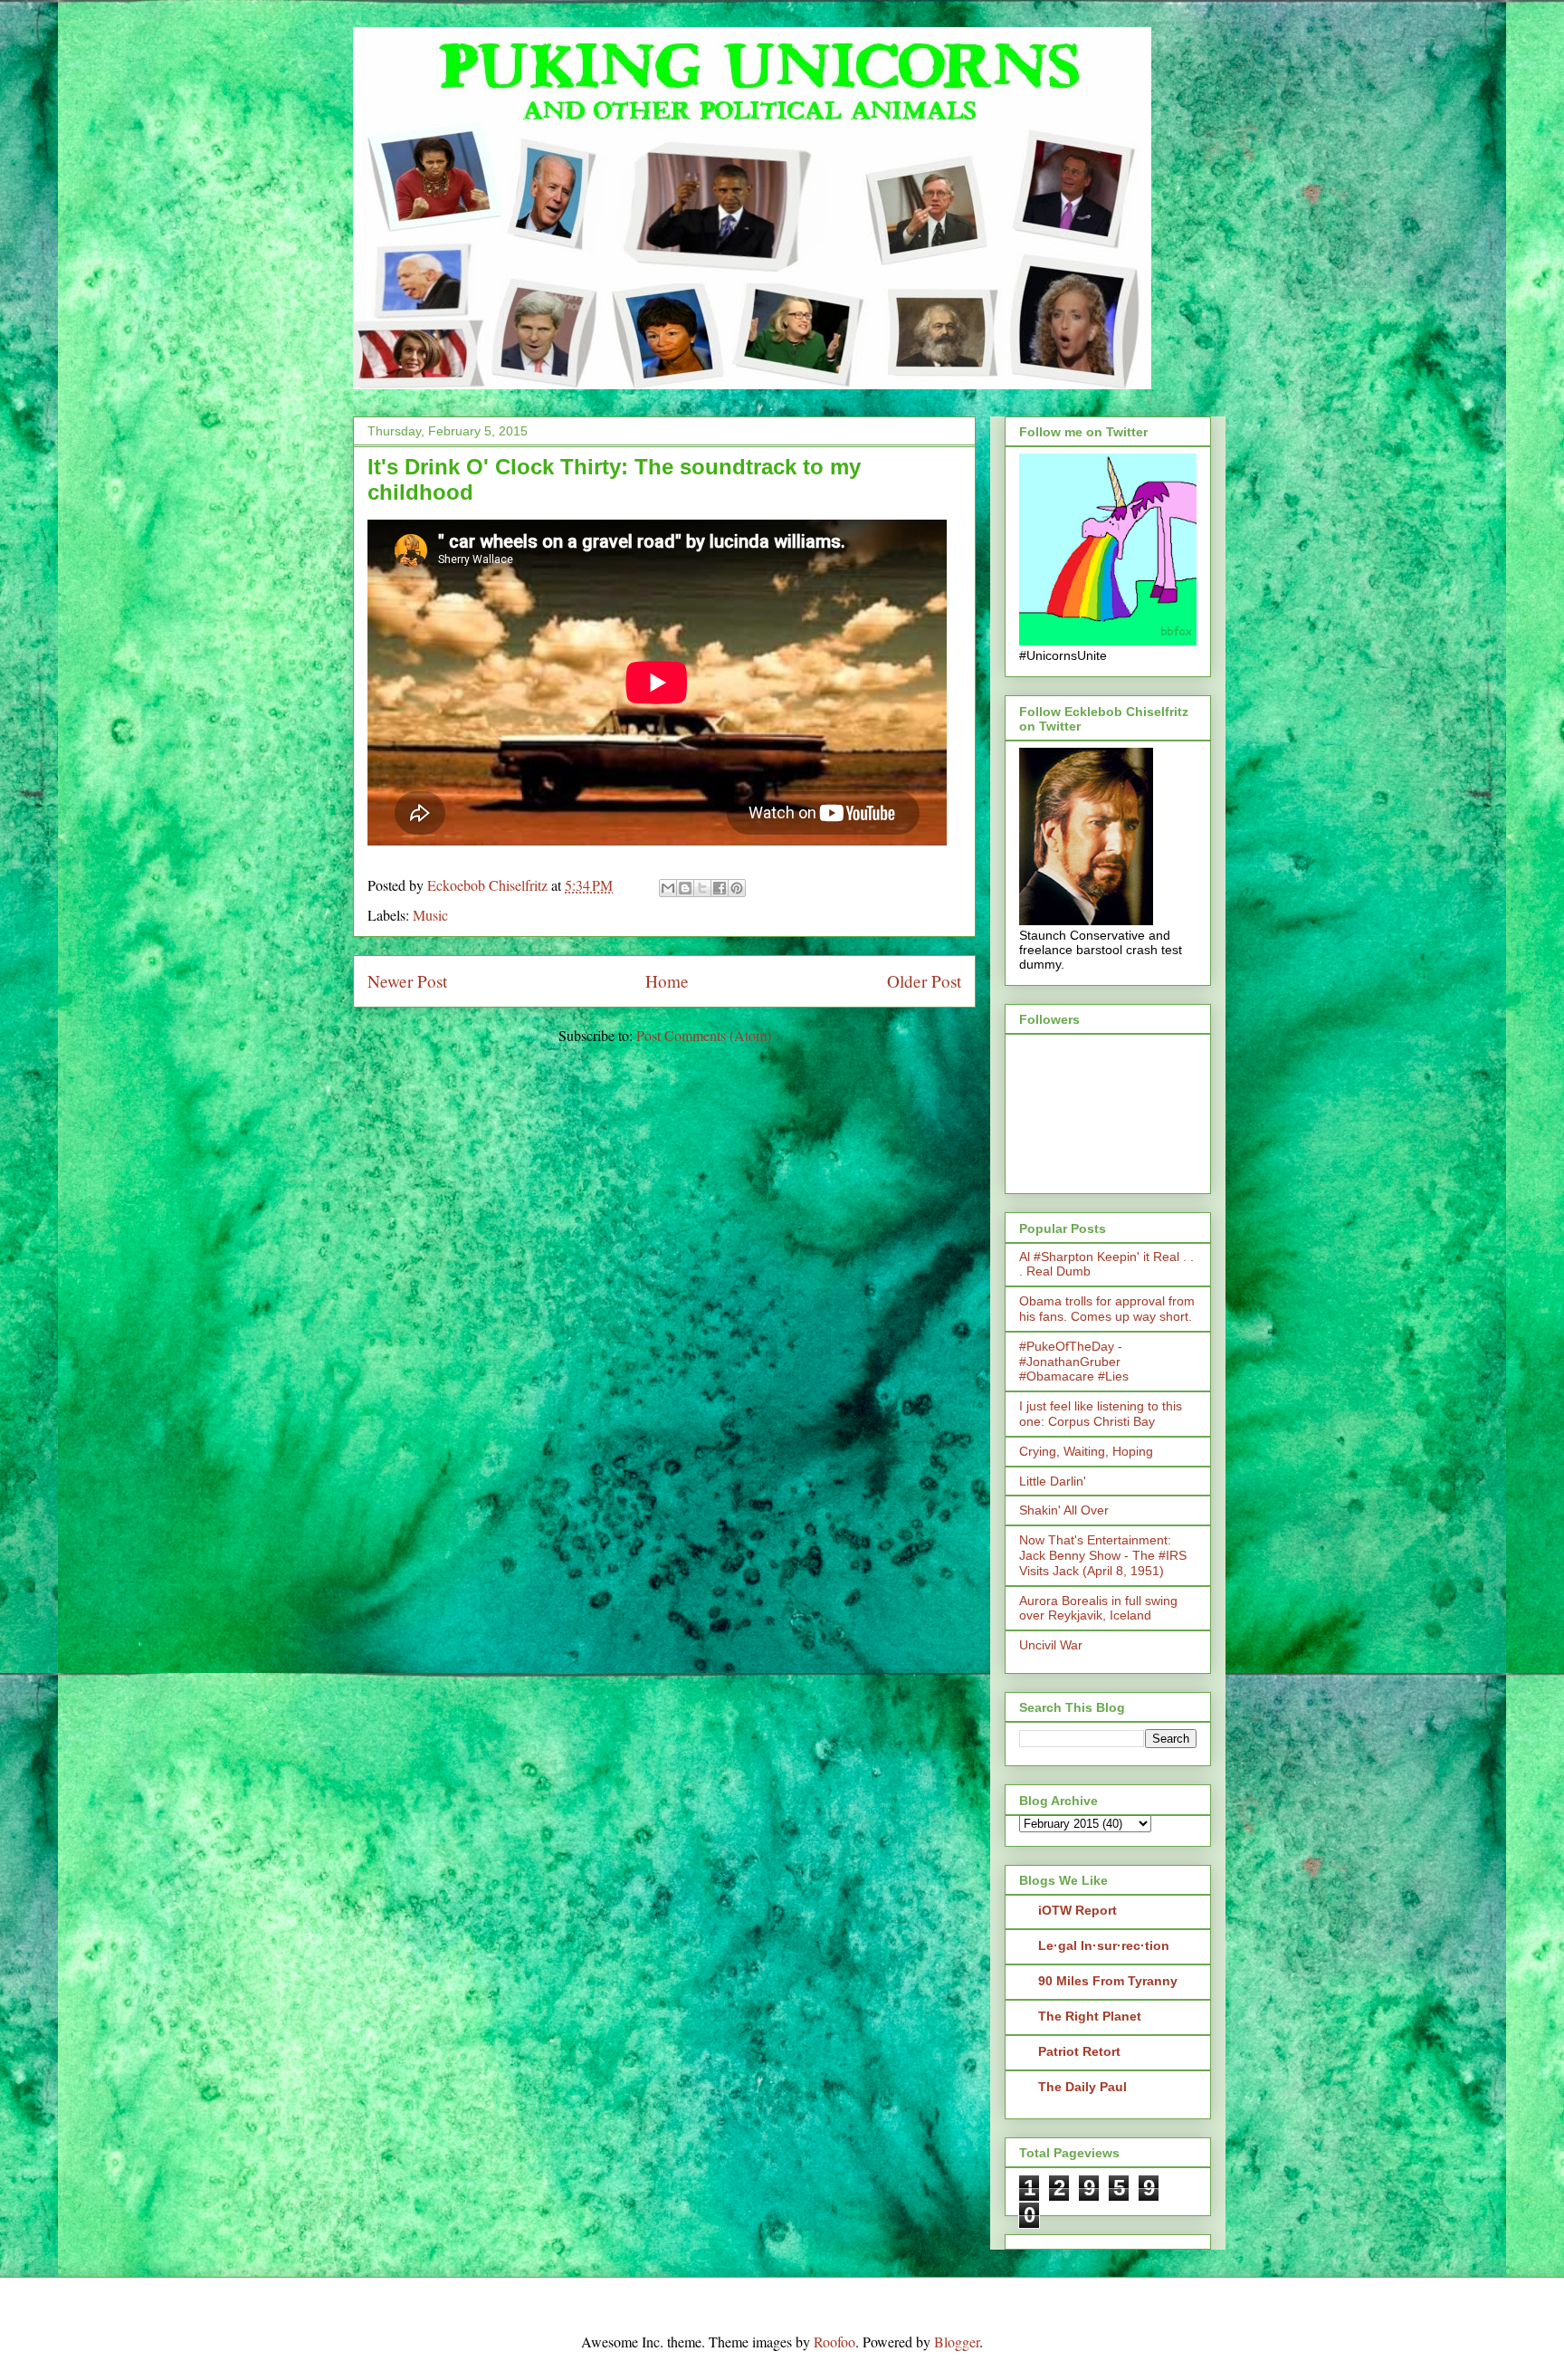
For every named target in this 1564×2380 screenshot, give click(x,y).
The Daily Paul (1082, 2087)
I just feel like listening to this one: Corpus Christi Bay (1101, 1414)
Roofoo (834, 2342)
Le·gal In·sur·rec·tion (1104, 1945)
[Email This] (668, 888)
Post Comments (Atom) (704, 1035)
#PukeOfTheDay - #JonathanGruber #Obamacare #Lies (1074, 1362)
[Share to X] (702, 888)
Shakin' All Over (1064, 1510)
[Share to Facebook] (720, 888)
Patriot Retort (1079, 2051)
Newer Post (407, 981)
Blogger (957, 2342)
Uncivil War (1051, 1645)
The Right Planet (1090, 2016)
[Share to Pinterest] (737, 888)
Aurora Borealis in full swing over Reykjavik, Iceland (1098, 1608)
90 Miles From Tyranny (1108, 1981)
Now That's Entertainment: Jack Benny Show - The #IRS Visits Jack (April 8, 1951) (1103, 1555)
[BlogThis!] (685, 888)
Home (667, 981)
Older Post (924, 981)
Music (430, 915)
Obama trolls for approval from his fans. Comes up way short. (1107, 1309)
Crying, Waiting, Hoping (1086, 1451)
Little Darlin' (1053, 1481)
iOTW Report (1078, 1910)
